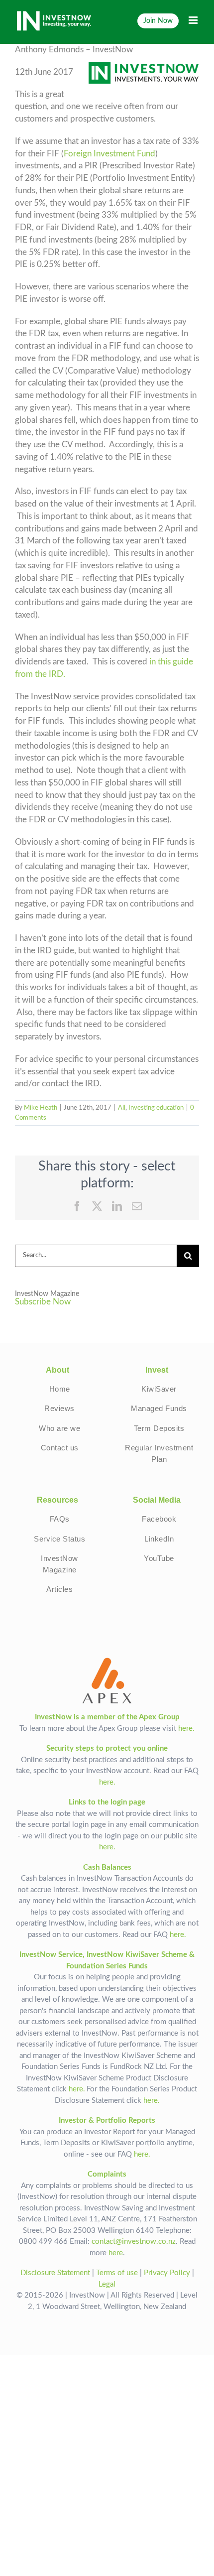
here (116, 2253)
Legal (107, 2284)
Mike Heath (41, 1108)
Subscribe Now (43, 1302)
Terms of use (117, 2273)
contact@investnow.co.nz (134, 2242)
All (122, 1108)
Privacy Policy (167, 2273)
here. (186, 1729)
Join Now (158, 21)
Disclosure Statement (55, 2273)
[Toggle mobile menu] (194, 20)
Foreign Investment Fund (109, 154)
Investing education (156, 1108)
